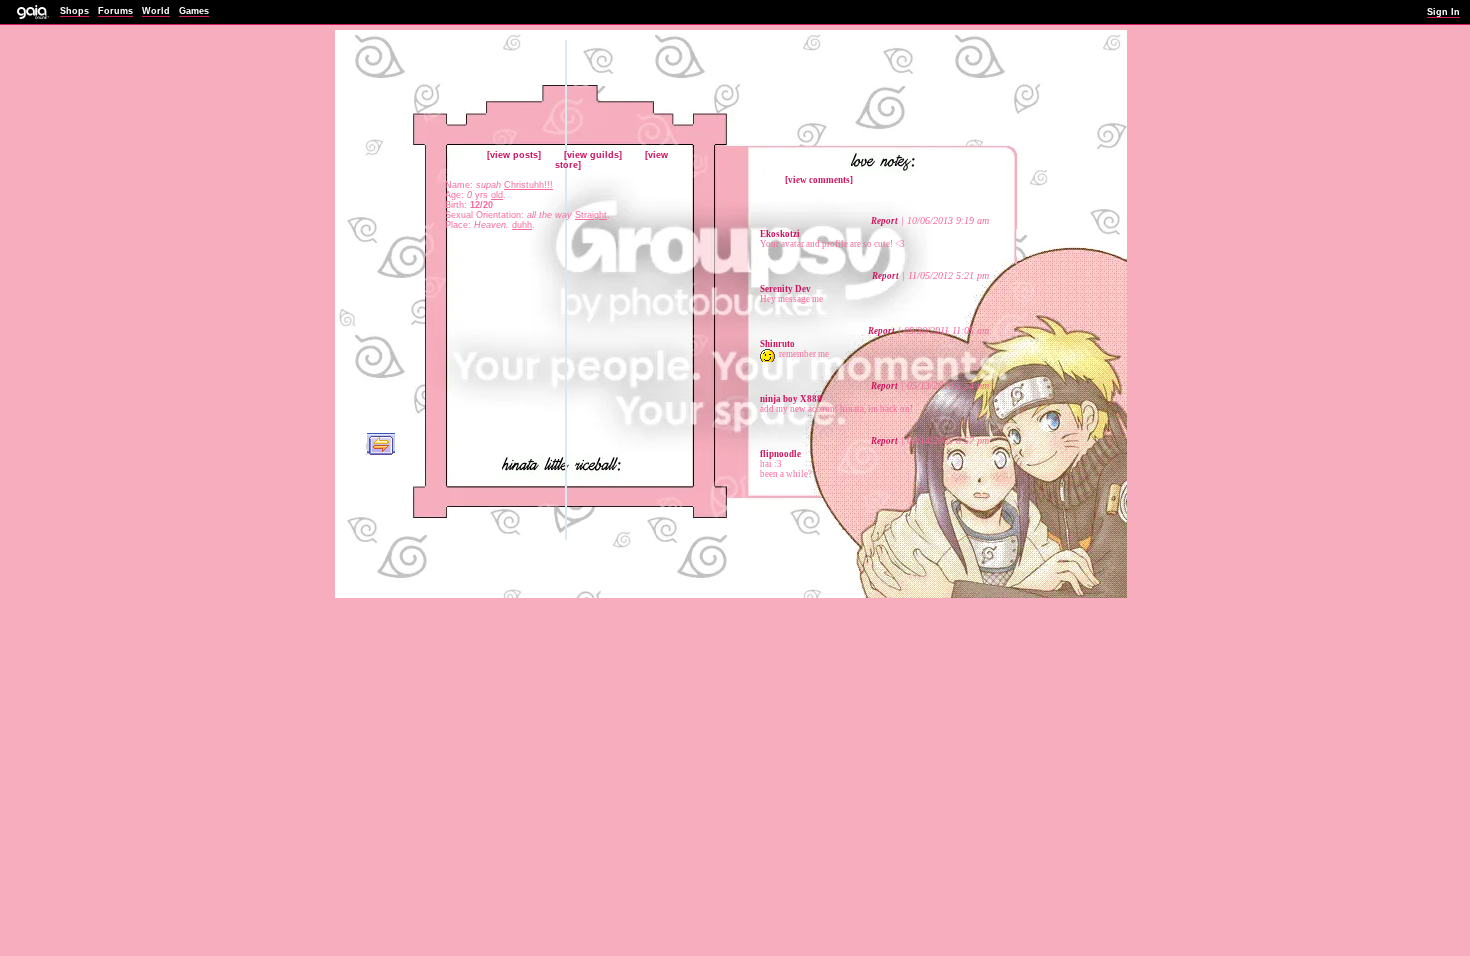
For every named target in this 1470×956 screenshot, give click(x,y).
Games (194, 11)
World (156, 11)
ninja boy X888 (791, 399)
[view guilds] (593, 155)
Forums (115, 11)
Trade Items (381, 444)
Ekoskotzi (780, 234)
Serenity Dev (785, 289)
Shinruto (777, 344)
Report (884, 221)
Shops (74, 11)
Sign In (1443, 12)
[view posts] (514, 155)
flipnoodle (780, 454)
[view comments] (819, 180)
